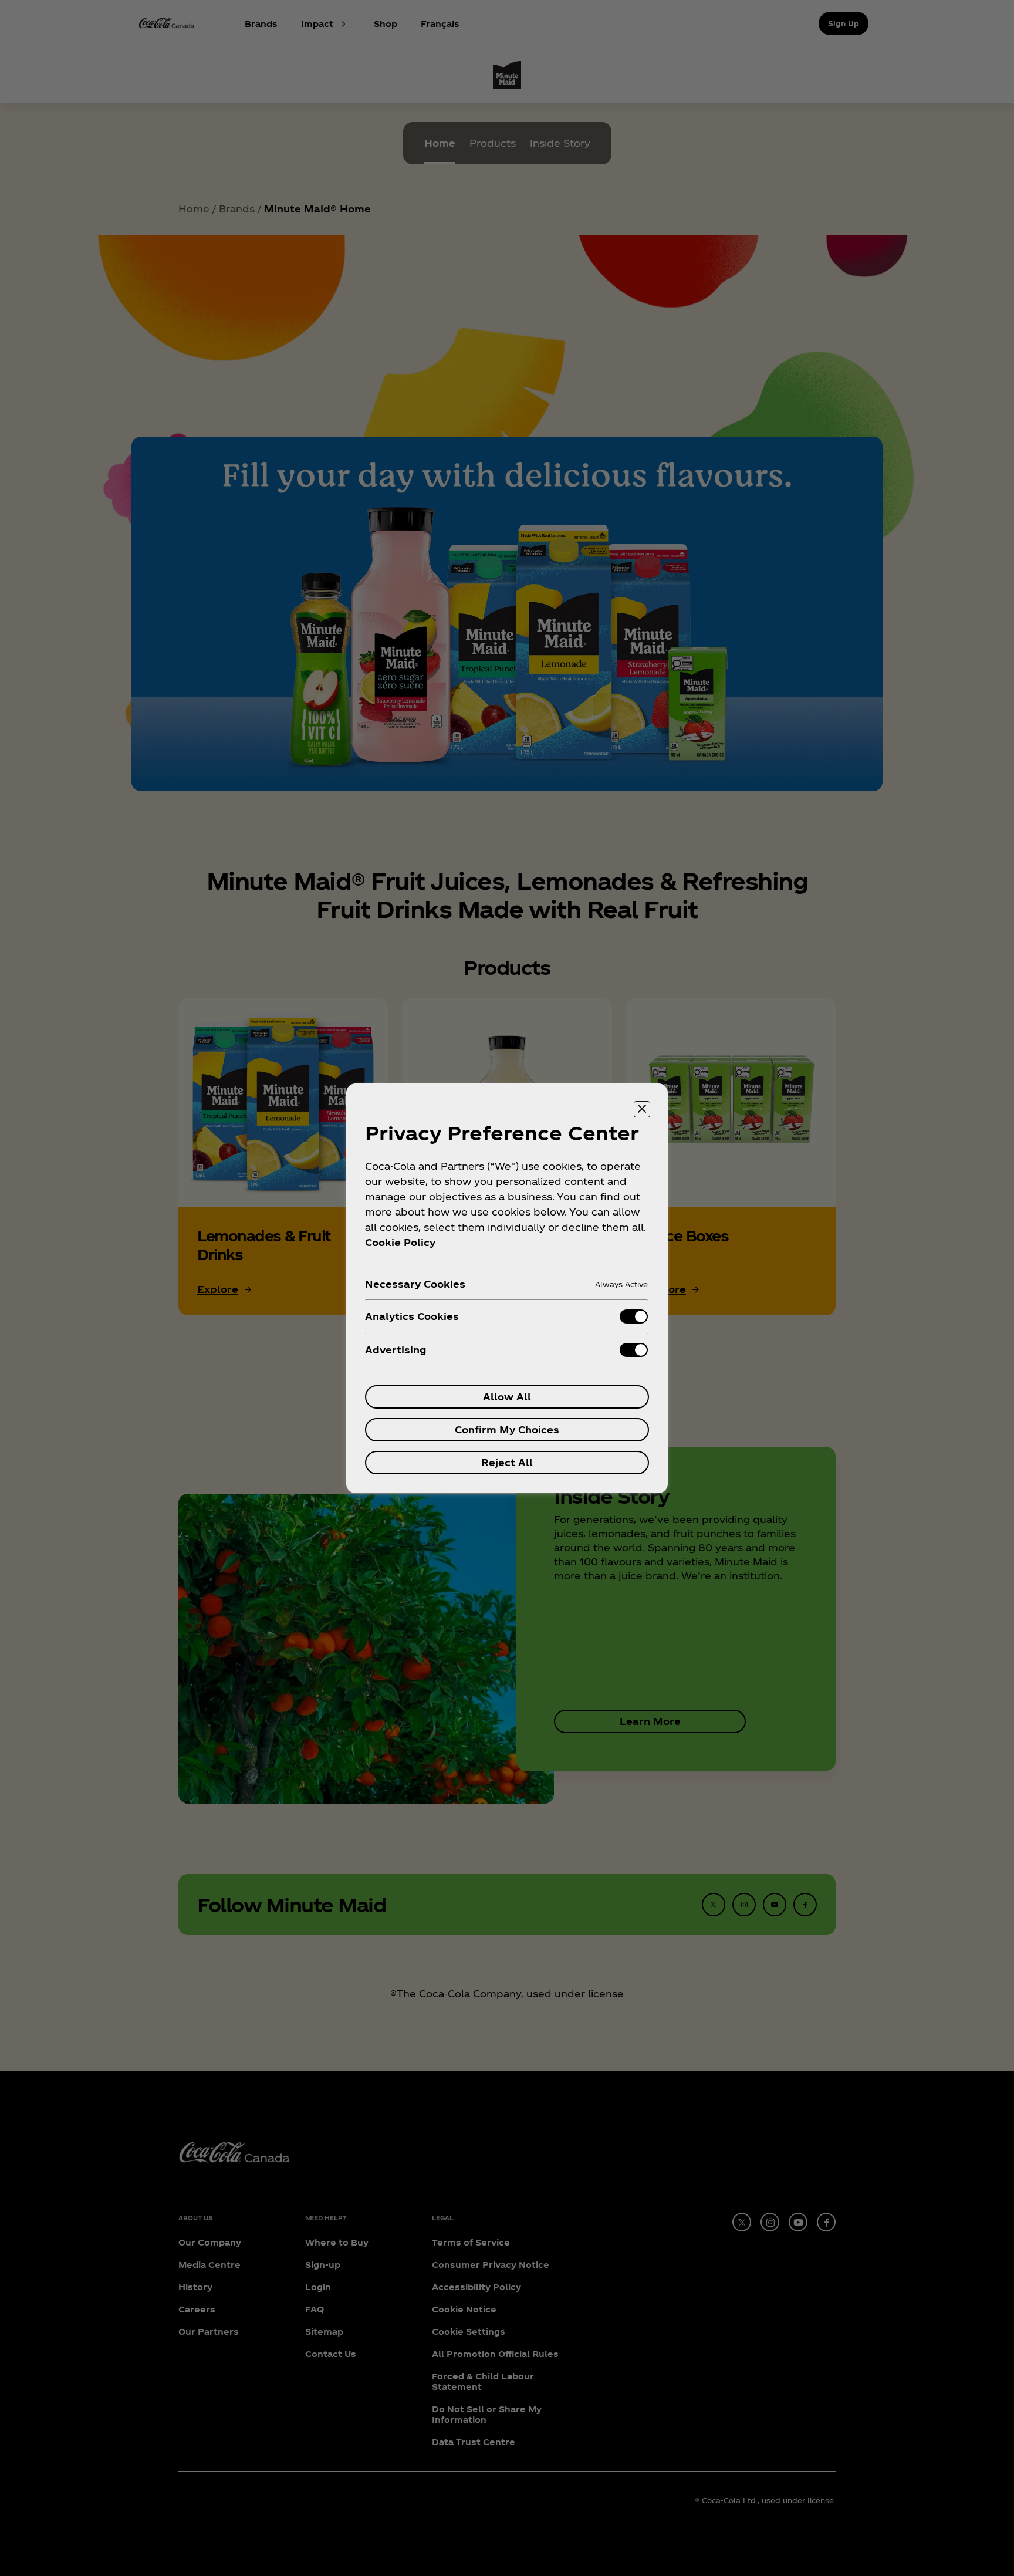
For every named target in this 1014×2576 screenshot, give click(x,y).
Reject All (507, 1462)
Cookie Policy (400, 1242)
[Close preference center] (642, 1109)
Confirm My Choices (507, 1429)
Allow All (507, 1397)
